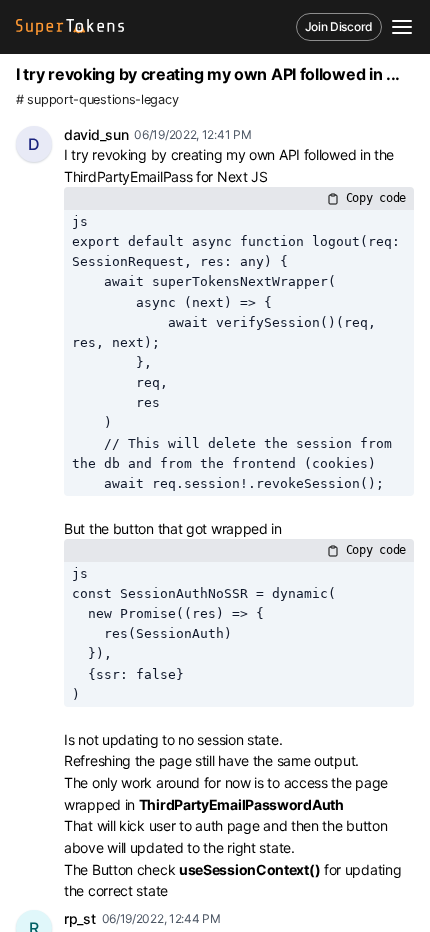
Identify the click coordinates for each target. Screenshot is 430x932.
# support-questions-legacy (97, 99)
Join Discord (339, 26)
